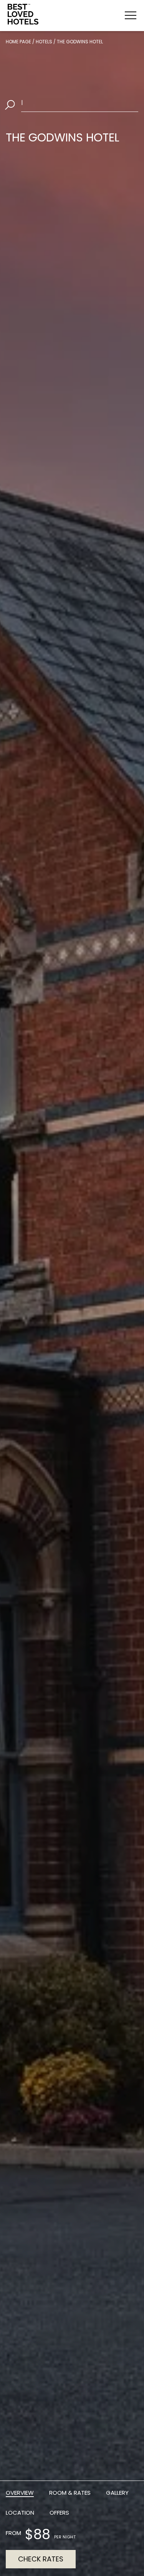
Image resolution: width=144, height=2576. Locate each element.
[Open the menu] (131, 15)
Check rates (41, 2559)
